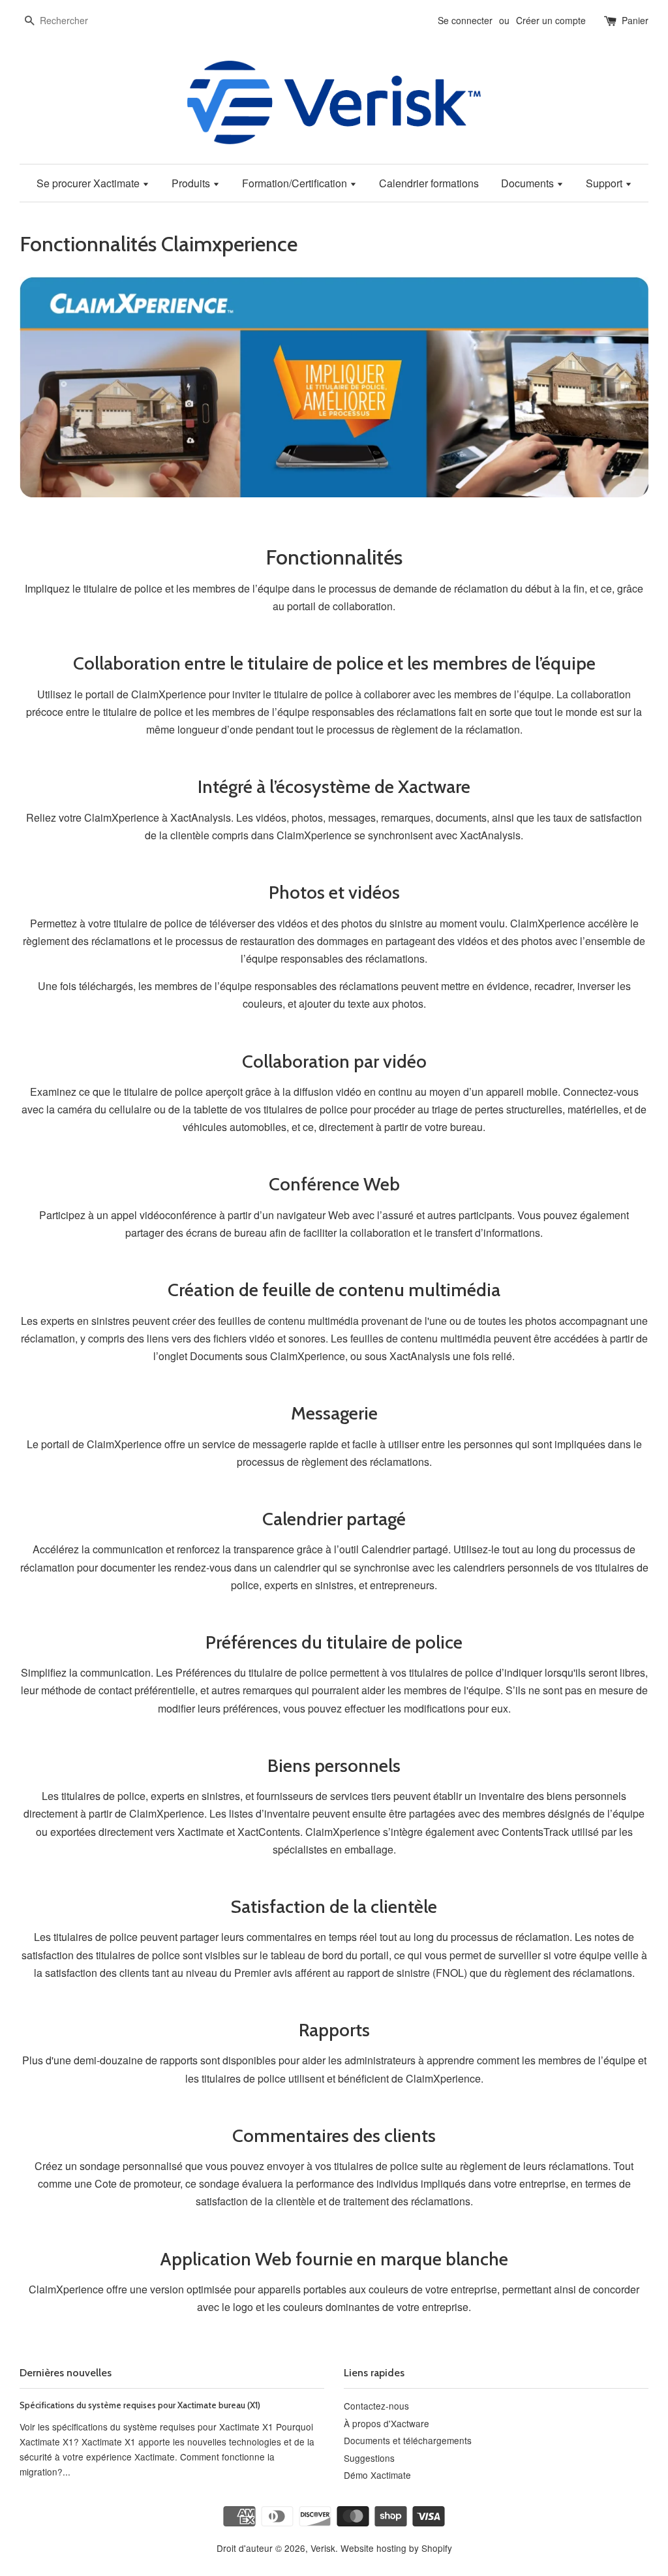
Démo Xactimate (377, 2475)
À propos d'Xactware (387, 2423)
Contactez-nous (376, 2406)
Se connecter (465, 20)
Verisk (323, 2548)
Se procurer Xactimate (89, 183)
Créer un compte (551, 20)
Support (605, 183)
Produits (192, 183)
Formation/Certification (296, 183)
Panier (635, 20)
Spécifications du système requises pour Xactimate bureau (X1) (140, 2405)
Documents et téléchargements (408, 2440)
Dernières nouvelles (66, 2373)
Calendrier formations (429, 183)
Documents (529, 183)
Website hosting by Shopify (396, 2548)
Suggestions (369, 2458)
